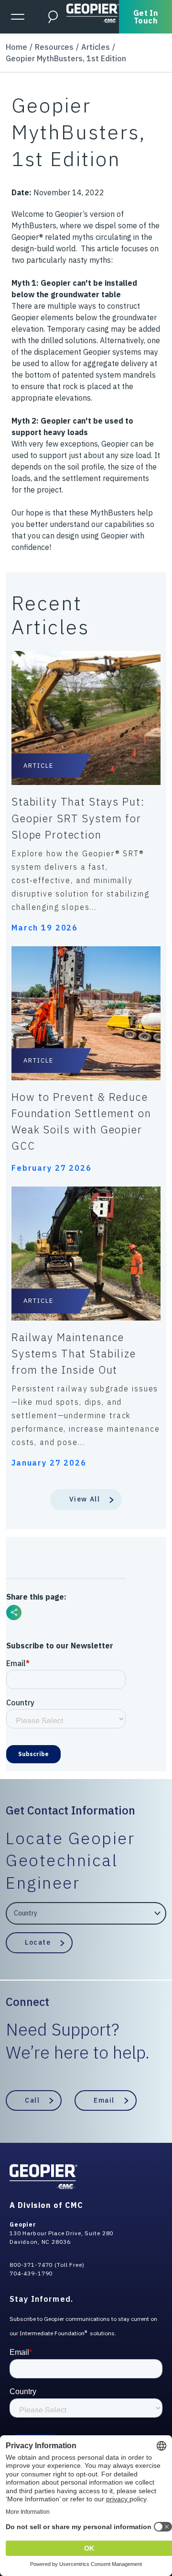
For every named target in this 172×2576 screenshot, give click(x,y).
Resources (54, 47)
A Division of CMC (46, 2205)
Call (32, 2100)
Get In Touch (146, 17)
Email (104, 2100)
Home (16, 47)
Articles (96, 47)
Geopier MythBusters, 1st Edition (66, 58)
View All (85, 1499)
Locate (38, 1942)
